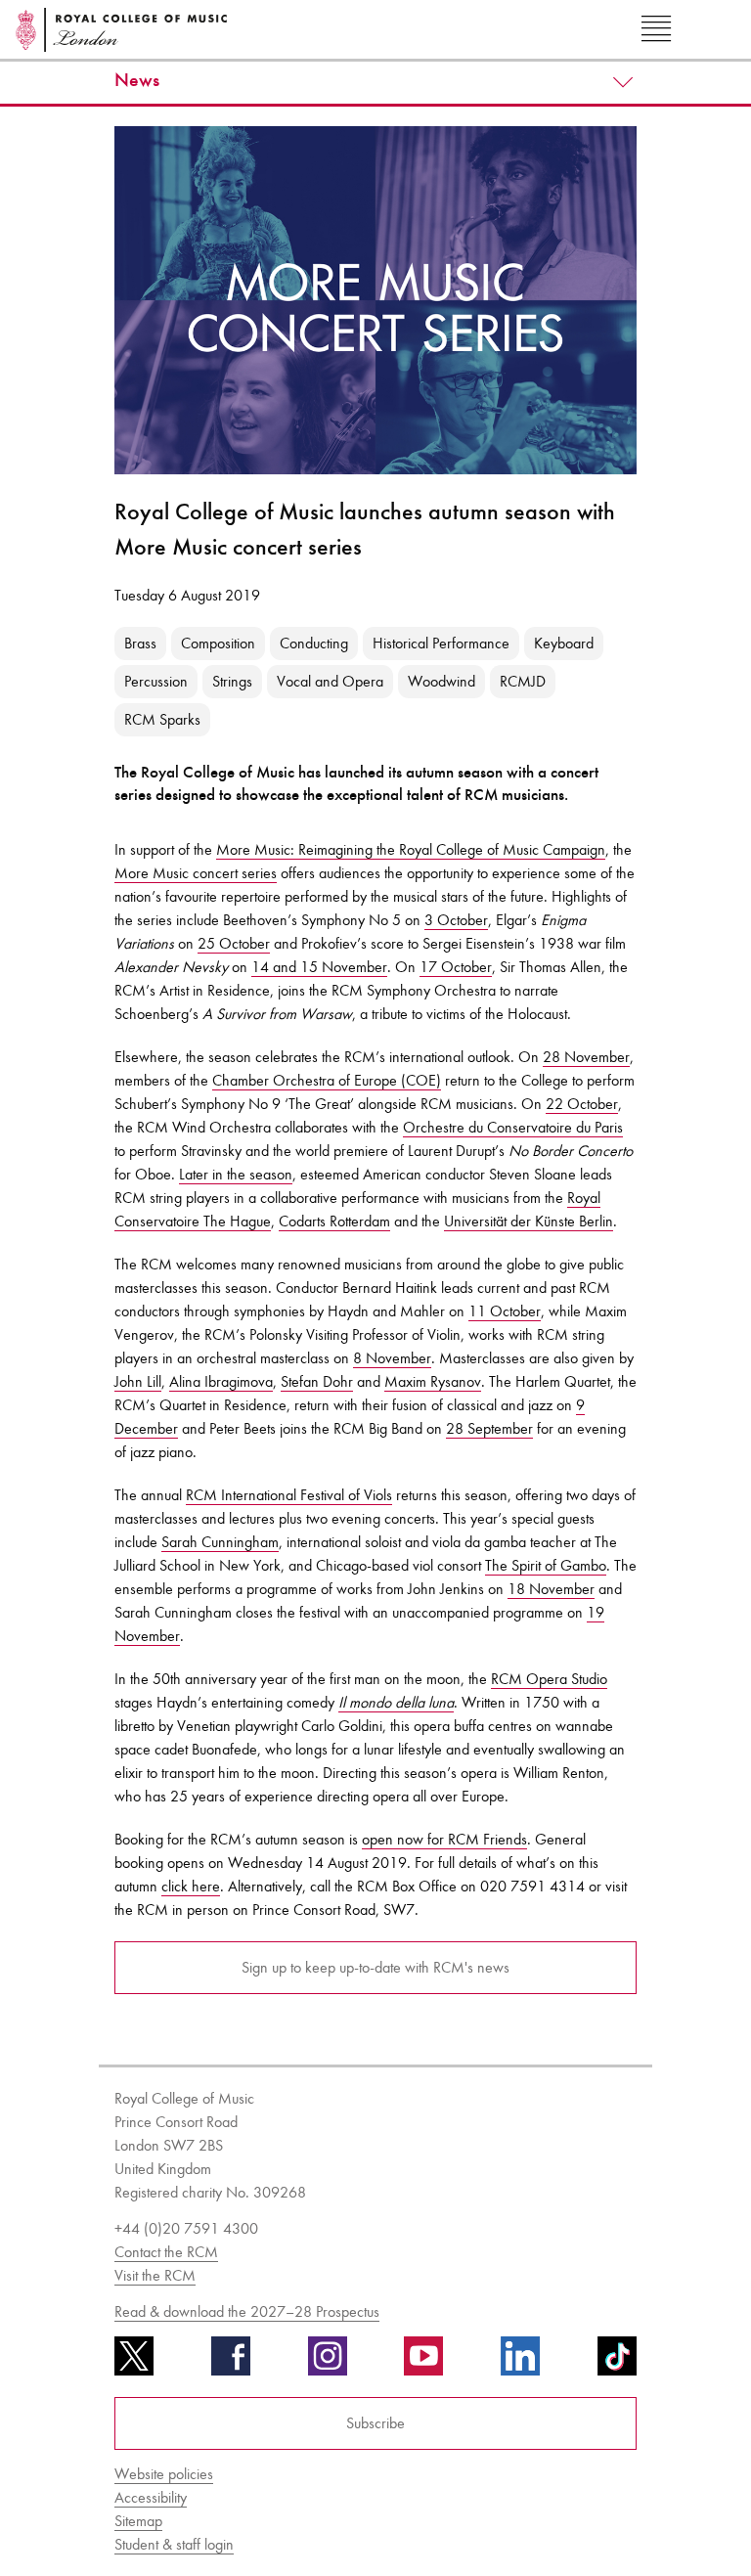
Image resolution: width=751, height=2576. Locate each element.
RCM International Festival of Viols (289, 1495)
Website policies (164, 2474)
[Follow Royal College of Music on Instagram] (328, 2363)
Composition (218, 643)
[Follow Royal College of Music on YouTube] (423, 2363)
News (137, 80)
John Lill (138, 1381)
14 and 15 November (319, 967)
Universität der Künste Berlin (529, 1221)
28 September (489, 1428)
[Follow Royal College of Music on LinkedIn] (520, 2363)
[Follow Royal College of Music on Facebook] (231, 2363)
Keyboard (564, 643)
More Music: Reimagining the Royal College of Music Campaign (411, 849)
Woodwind (442, 681)
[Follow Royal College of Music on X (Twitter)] (134, 2363)
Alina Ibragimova (221, 1381)
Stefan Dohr (317, 1381)
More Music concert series (196, 873)
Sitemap (138, 2521)
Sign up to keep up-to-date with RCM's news (375, 1967)
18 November (551, 1589)
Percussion (156, 681)
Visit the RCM (155, 2275)
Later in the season (236, 1174)
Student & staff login (174, 2544)
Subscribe (375, 2423)
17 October (456, 967)
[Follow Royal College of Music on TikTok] (617, 2363)
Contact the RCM (166, 2252)
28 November (586, 1057)
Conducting (314, 643)
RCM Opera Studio (549, 1679)
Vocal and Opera (330, 681)
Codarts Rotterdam (334, 1221)
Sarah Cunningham (220, 1542)
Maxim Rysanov (433, 1381)
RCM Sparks (162, 719)
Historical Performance (441, 643)
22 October (582, 1104)
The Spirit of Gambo (546, 1565)
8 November (392, 1358)
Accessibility (151, 2497)
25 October (234, 943)
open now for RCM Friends (444, 1839)
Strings (232, 681)
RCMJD (523, 681)
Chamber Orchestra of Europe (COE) (327, 1080)
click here (191, 1886)
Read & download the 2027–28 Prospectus (247, 2311)
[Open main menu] (656, 29)
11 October (505, 1311)
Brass (140, 643)
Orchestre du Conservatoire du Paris (513, 1127)
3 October (456, 920)
